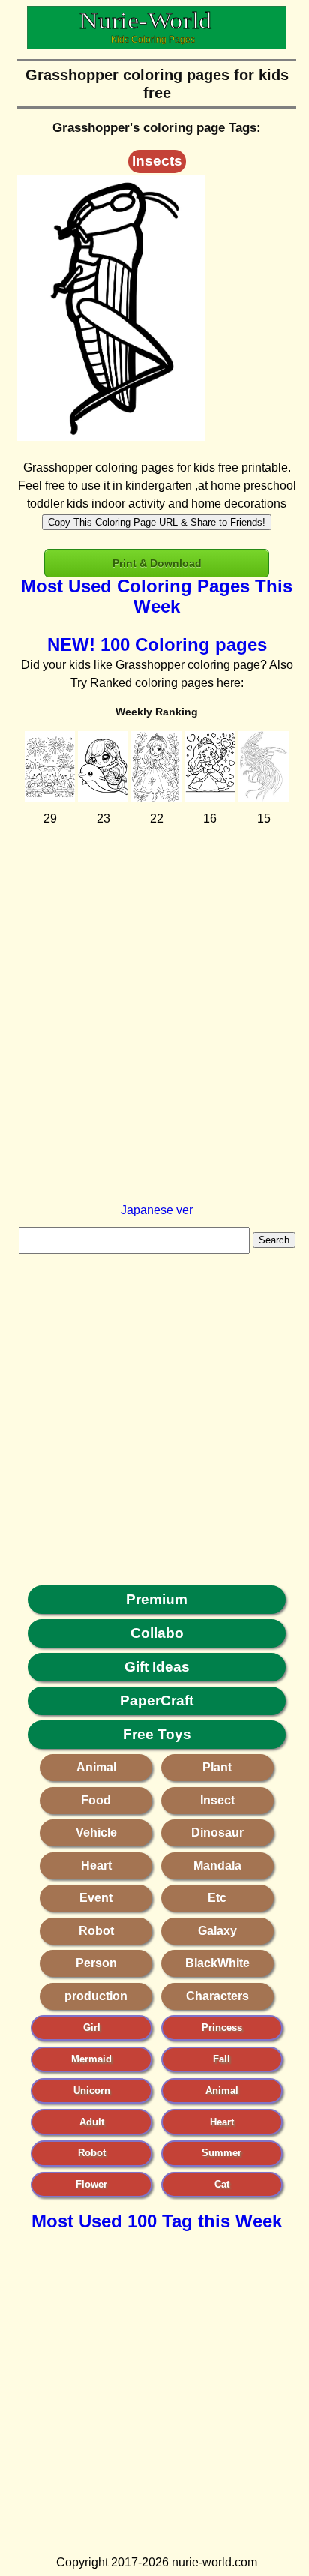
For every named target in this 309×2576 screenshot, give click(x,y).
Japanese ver (157, 1210)
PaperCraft (157, 1700)
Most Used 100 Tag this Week (157, 2221)
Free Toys (157, 1734)
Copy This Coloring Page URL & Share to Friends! (157, 522)
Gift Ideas (157, 1667)
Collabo (157, 1633)
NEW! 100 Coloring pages (157, 645)
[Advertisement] (154, 1047)
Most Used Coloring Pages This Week (157, 596)
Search (274, 1240)
